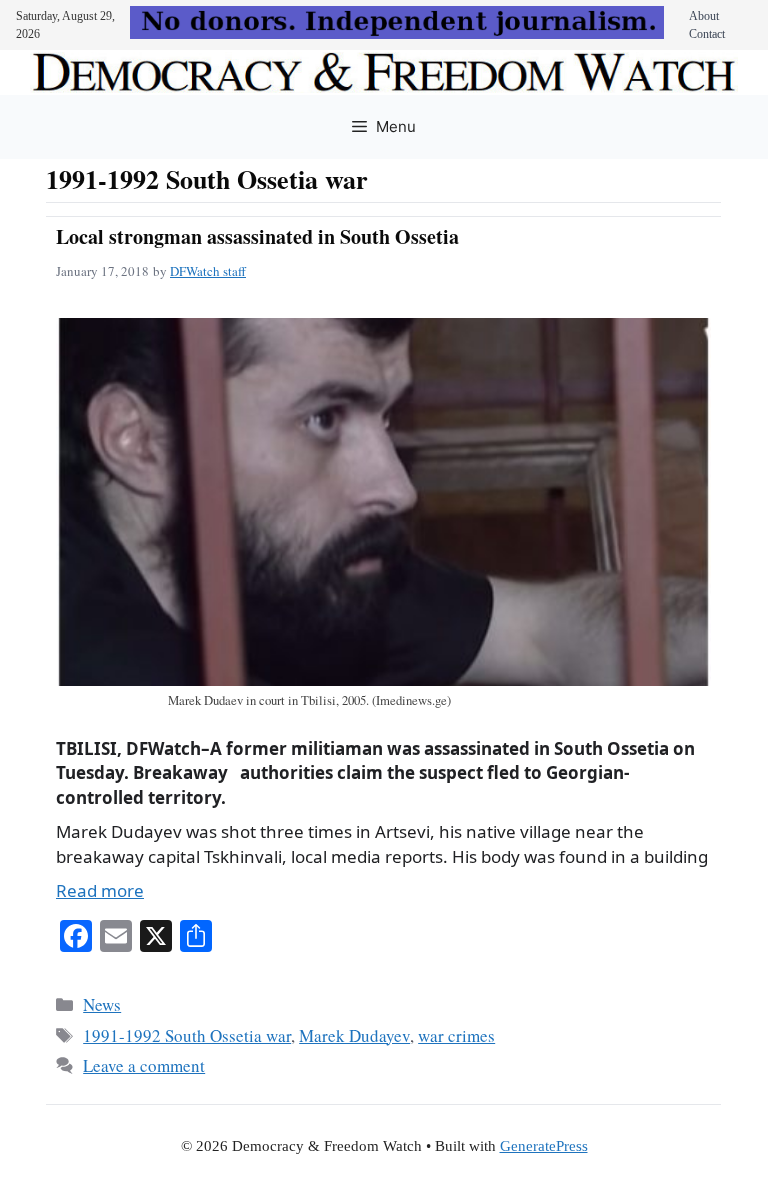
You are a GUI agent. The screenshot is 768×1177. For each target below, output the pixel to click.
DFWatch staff (208, 271)
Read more (100, 890)
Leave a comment (144, 1065)
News (102, 1004)
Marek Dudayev (354, 1035)
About (704, 16)
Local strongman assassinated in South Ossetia (257, 236)
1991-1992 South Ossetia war (187, 1035)
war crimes (456, 1035)
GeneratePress (544, 1146)
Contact (707, 34)
